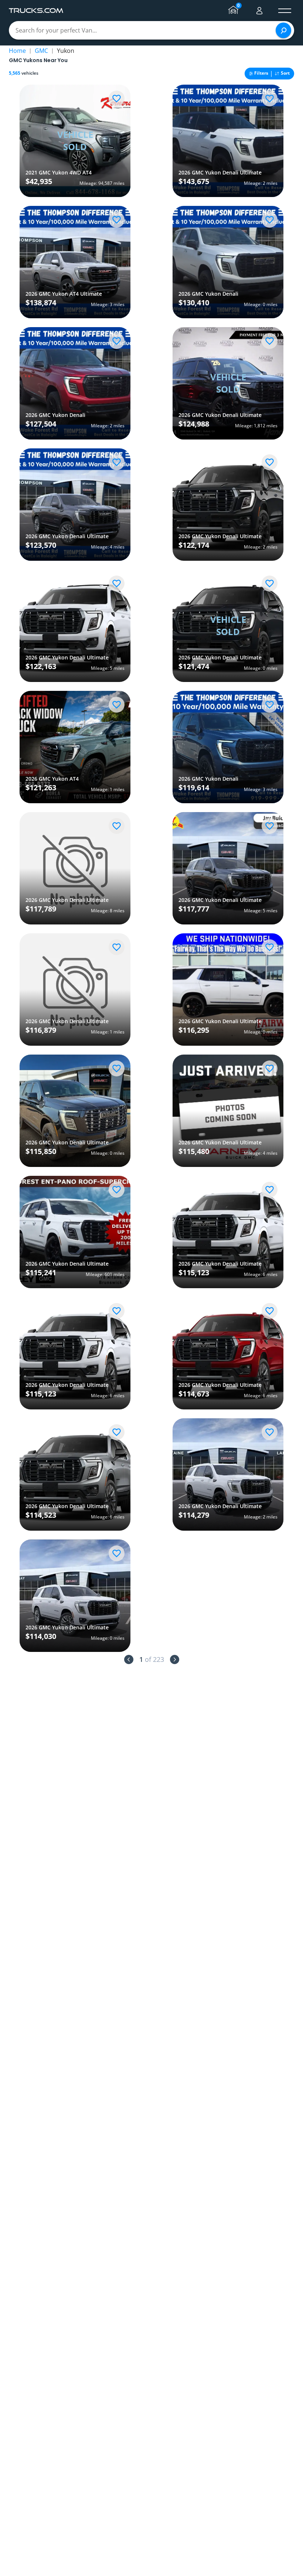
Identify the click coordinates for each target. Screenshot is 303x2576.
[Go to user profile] (259, 11)
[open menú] (285, 11)
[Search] (283, 30)
